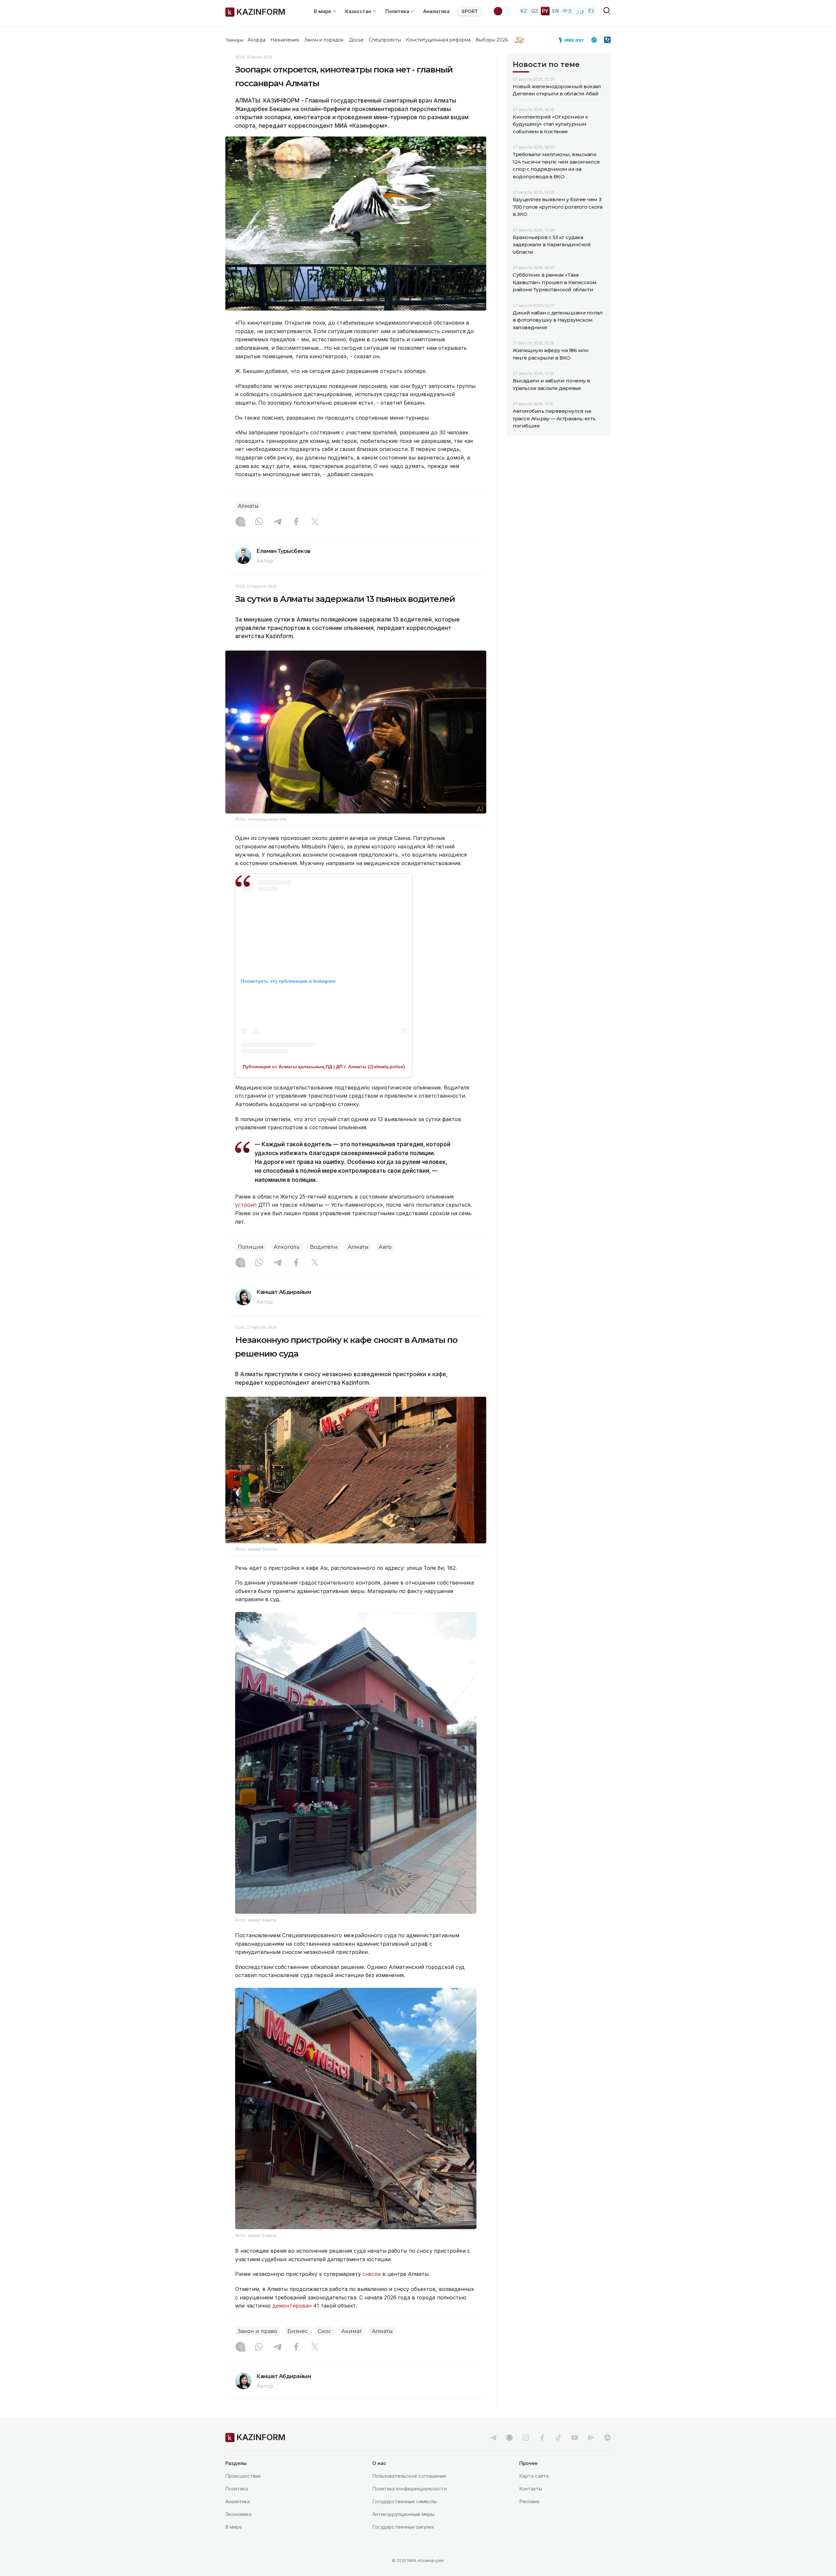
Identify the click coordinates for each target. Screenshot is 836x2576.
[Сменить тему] (502, 11)
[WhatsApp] (259, 522)
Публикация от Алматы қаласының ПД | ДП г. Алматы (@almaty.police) (324, 1067)
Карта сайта (534, 2476)
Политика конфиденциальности (410, 2489)
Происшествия (243, 2476)
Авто (385, 1247)
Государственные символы (404, 2501)
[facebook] (542, 2438)
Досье (356, 40)
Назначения (285, 40)
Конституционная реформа (438, 40)
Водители (324, 1247)
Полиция (251, 1247)
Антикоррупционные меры (403, 2514)
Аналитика (436, 11)
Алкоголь (287, 1247)
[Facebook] (296, 522)
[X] (315, 522)
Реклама (529, 2501)
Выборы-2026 (492, 40)
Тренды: (235, 40)
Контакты (531, 2489)
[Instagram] (240, 522)
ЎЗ (591, 11)
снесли (372, 2274)
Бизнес (297, 2331)
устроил (246, 1205)
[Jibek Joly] (573, 40)
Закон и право (257, 2331)
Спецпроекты (385, 40)
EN (555, 11)
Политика (237, 2489)
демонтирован (292, 2306)
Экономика (238, 2514)
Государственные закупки (403, 2527)
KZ (524, 11)
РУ (545, 11)
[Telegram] (278, 522)
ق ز (580, 11)
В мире (234, 2527)
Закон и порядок (324, 40)
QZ (535, 11)
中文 (568, 11)
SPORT (470, 11)
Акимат (352, 2331)
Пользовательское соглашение (409, 2476)
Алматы (248, 506)
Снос (324, 2331)
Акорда (256, 40)
